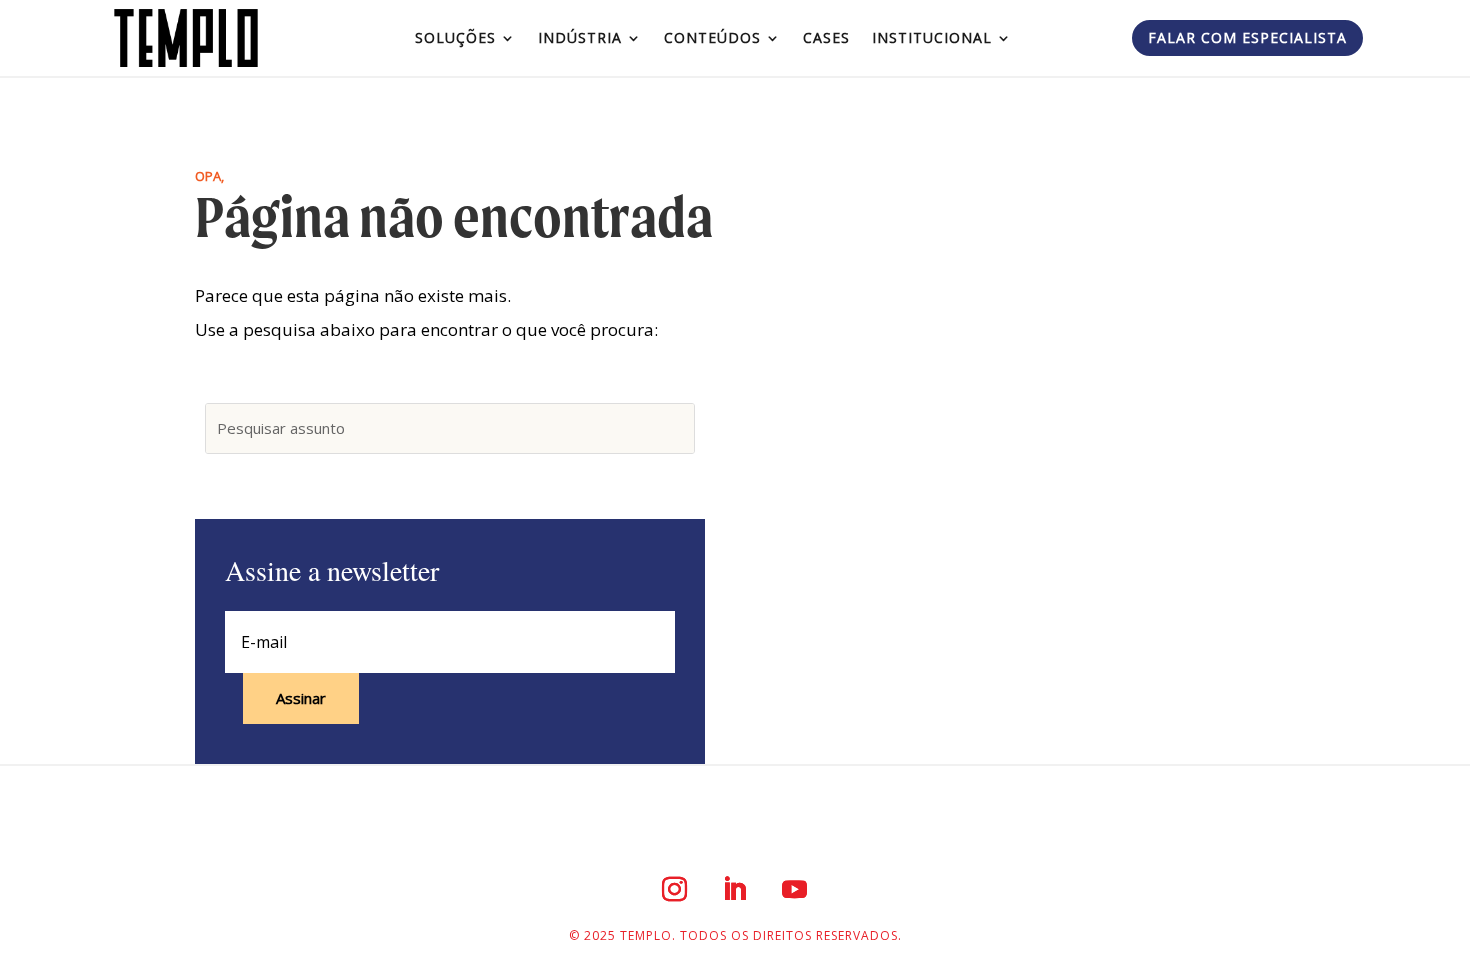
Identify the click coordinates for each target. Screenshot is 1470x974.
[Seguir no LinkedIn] (735, 889)
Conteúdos (712, 37)
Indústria (580, 37)
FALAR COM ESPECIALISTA (1247, 37)
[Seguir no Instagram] (675, 889)
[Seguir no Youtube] (795, 889)
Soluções (455, 37)
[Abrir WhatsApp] (1420, 923)
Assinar (301, 698)
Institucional (932, 37)
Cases (826, 37)
